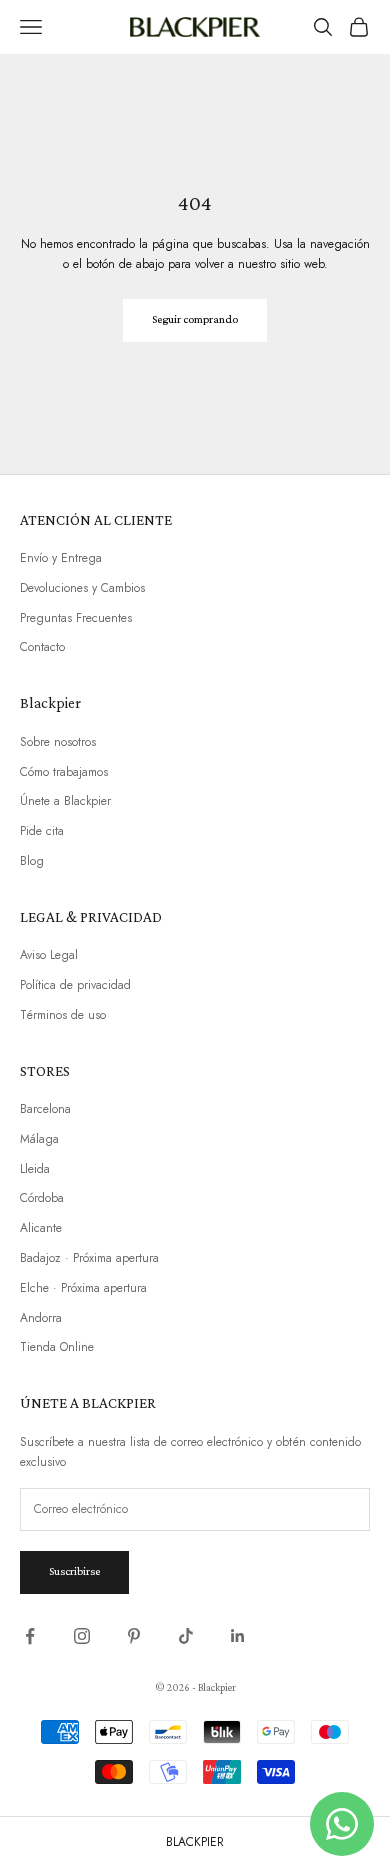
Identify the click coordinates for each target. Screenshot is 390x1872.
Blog (32, 861)
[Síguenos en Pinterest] (134, 1636)
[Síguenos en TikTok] (186, 1636)
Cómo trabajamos (64, 772)
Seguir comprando (195, 319)
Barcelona (45, 1109)
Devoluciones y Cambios (82, 588)
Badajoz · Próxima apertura (89, 1258)
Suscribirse (74, 1571)
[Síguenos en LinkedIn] (238, 1636)
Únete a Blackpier (65, 801)
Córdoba (42, 1198)
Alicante (41, 1228)
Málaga (39, 1139)
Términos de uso (63, 1015)
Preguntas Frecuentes (76, 618)
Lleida (35, 1169)
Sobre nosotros (58, 742)
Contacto (42, 647)
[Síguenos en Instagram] (82, 1636)
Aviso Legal (49, 955)
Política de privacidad (75, 985)
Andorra (41, 1318)
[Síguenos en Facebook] (30, 1636)
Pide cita (42, 831)
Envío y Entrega (61, 558)
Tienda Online (57, 1347)
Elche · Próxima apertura (83, 1288)
